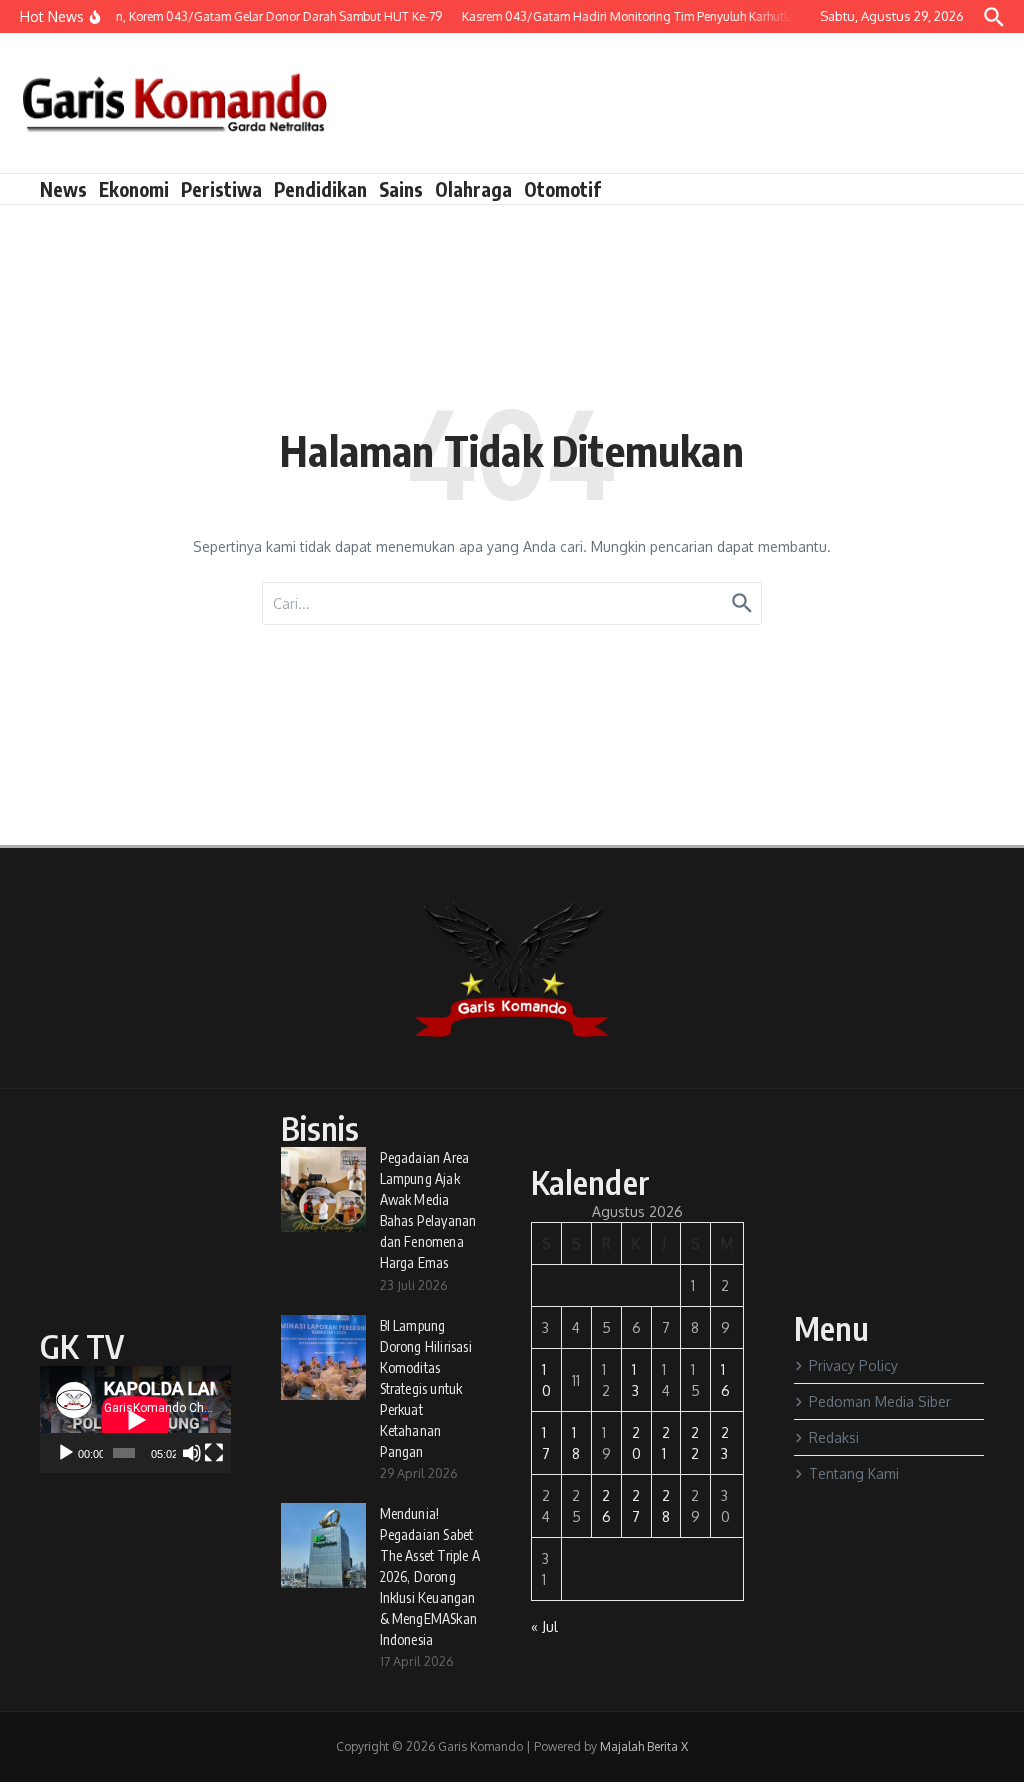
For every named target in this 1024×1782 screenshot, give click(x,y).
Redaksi (834, 1437)
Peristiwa (221, 189)
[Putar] (66, 1453)
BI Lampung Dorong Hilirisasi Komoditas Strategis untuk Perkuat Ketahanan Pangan (426, 1388)
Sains (401, 189)
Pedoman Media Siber (880, 1401)
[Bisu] (192, 1453)
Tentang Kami (854, 1473)
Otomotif (562, 189)
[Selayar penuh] (214, 1453)
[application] (135, 1419)
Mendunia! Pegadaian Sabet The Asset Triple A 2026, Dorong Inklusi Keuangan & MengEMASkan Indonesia (430, 1576)
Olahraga (473, 189)
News (63, 189)
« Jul (544, 1626)
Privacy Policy (853, 1365)
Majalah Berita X (644, 1746)
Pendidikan (320, 189)
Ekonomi (134, 189)
